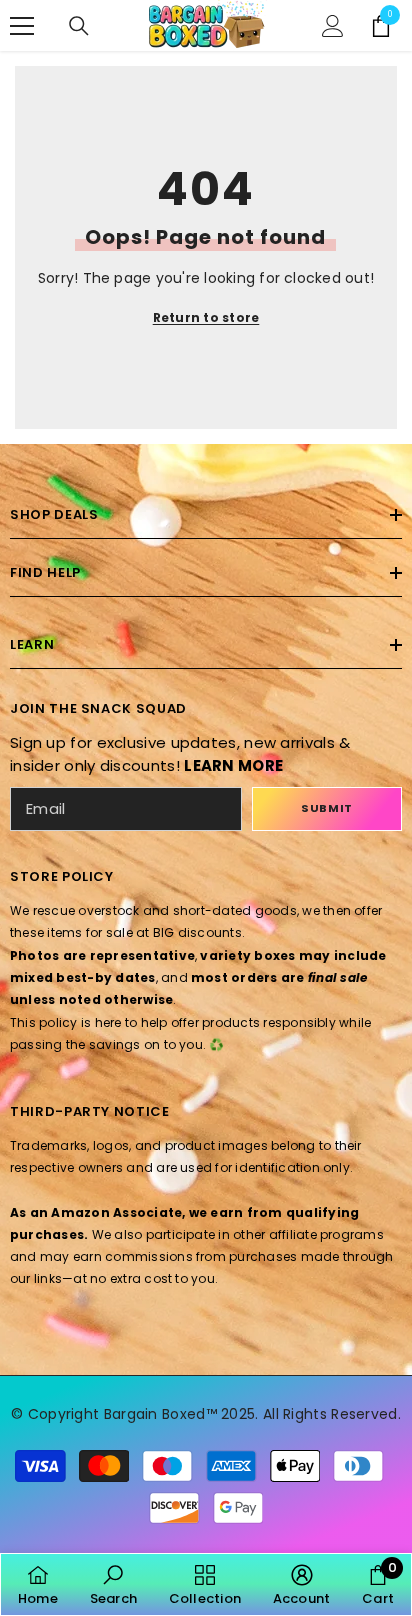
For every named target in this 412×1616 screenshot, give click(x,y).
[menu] (22, 26)
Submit (326, 808)
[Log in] (333, 26)
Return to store (206, 317)
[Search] (79, 26)
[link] (113, 1584)
